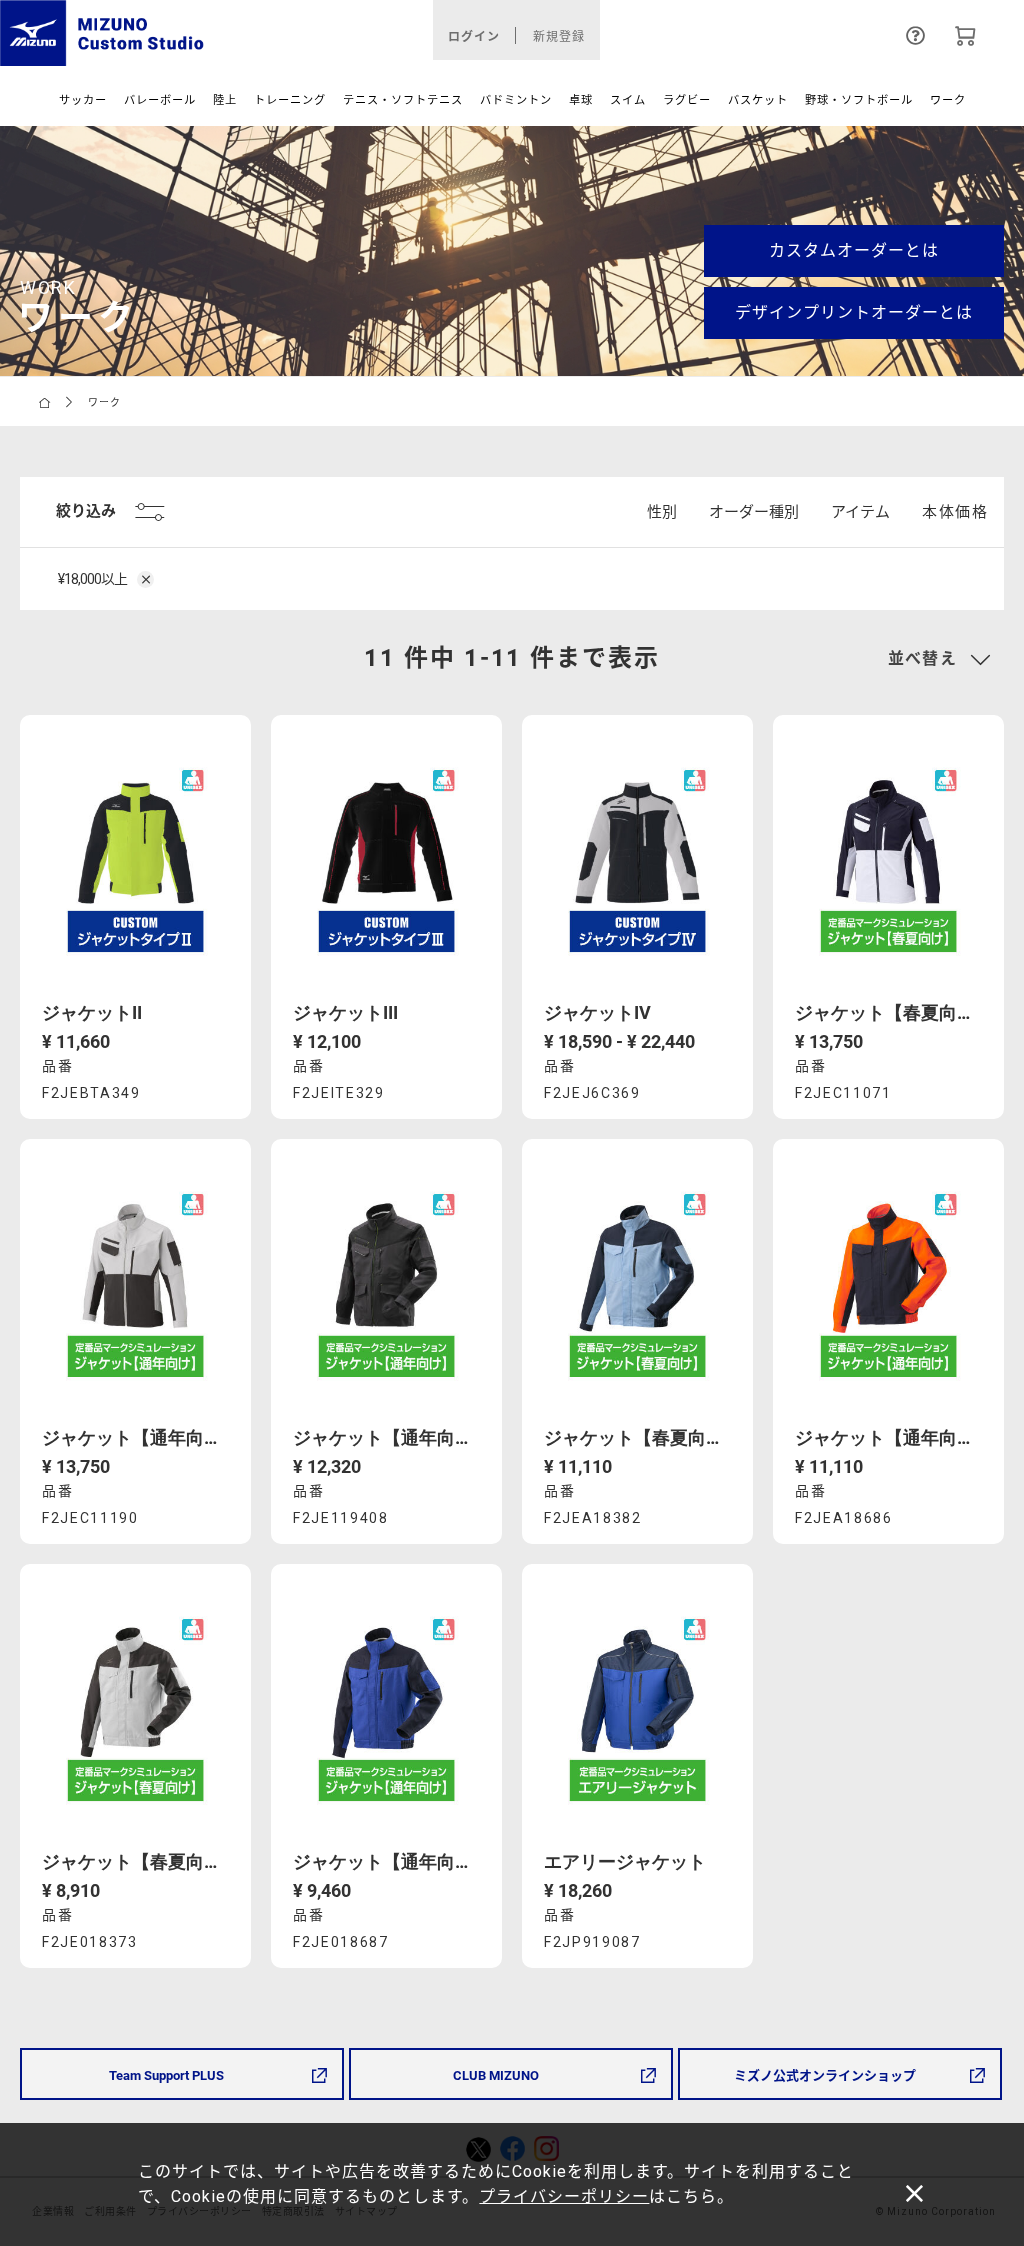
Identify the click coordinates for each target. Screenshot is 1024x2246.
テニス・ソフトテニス (403, 100)
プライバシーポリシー (564, 2196)
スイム (628, 100)
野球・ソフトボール (859, 100)
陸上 (225, 100)
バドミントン (516, 100)
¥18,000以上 (93, 579)
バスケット (758, 100)
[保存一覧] (966, 34)
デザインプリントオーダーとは (854, 312)
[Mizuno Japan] (170, 33)
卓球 (581, 100)
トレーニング (290, 100)
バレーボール (160, 100)
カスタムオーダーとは (854, 250)
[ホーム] (45, 401)
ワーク (948, 100)
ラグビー (687, 100)
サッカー (83, 100)
